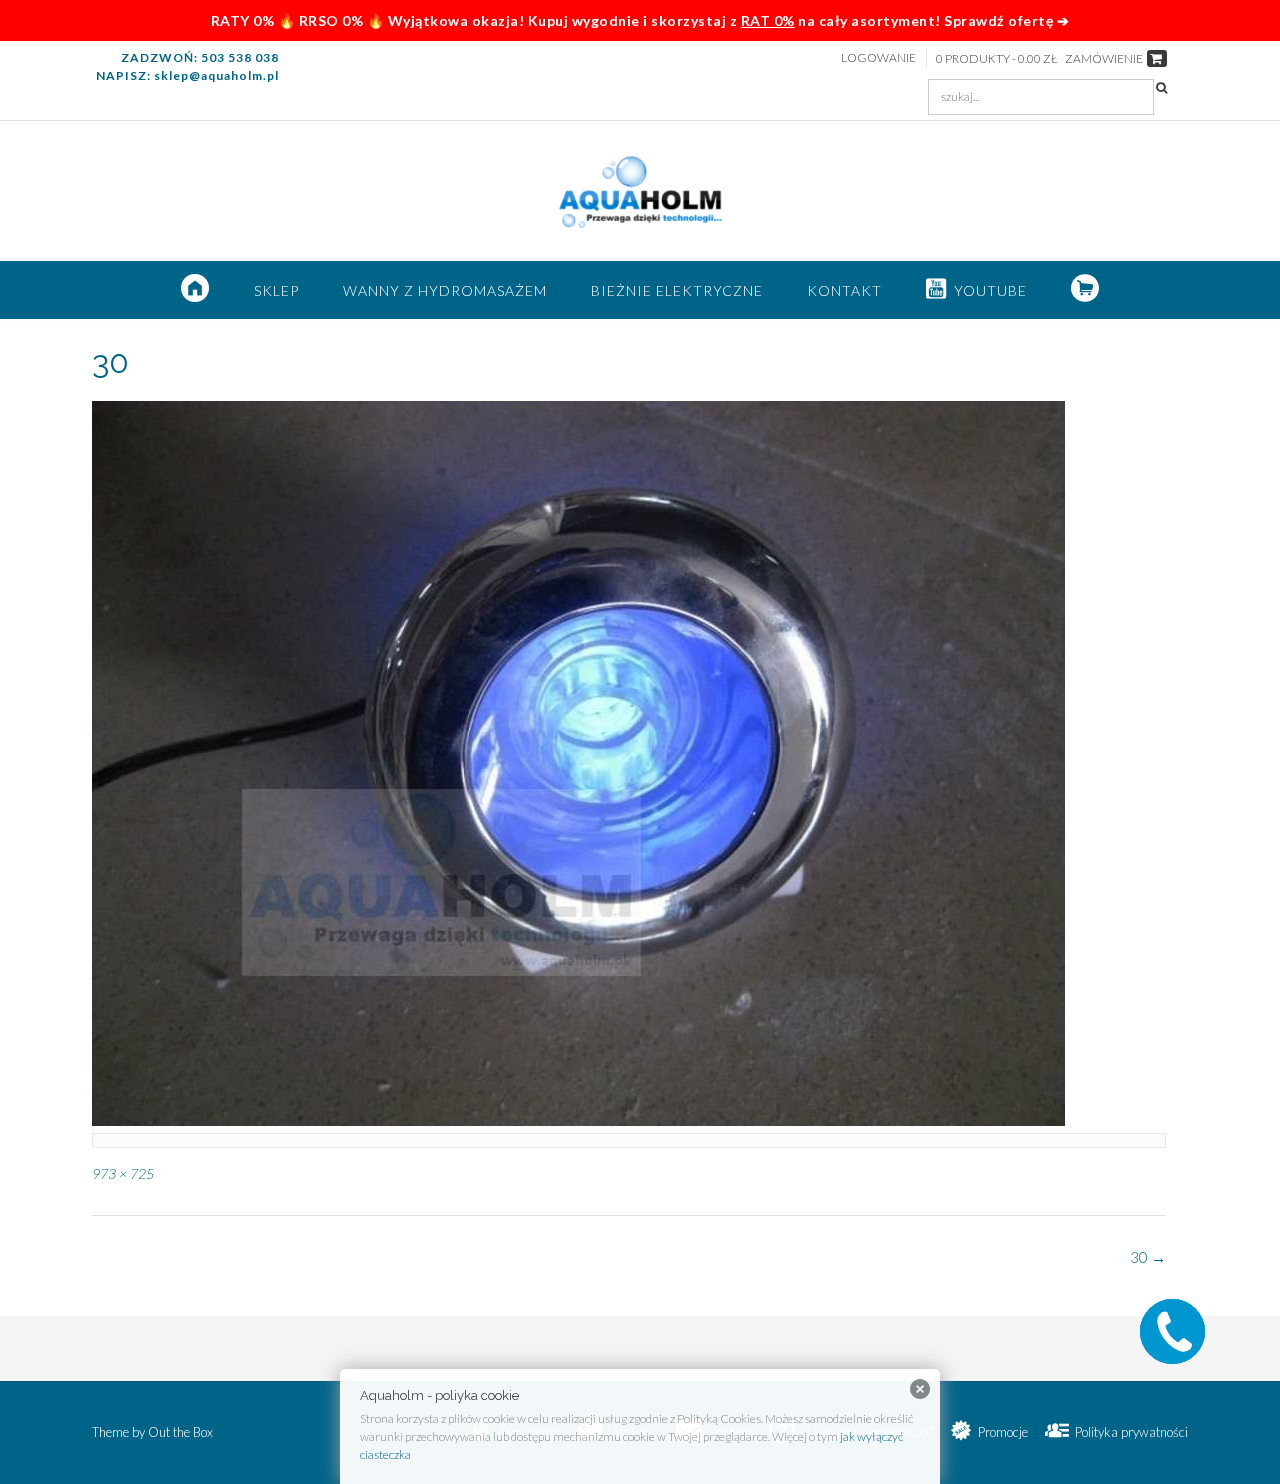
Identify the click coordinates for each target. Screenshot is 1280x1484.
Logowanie (878, 57)
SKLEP (276, 290)
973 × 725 (123, 1173)
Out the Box (180, 1432)
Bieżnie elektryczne (677, 290)
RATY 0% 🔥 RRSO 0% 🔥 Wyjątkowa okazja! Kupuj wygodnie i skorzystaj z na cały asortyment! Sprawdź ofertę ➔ (640, 20)
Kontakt (844, 290)
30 (1148, 1257)
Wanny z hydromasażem (445, 290)
